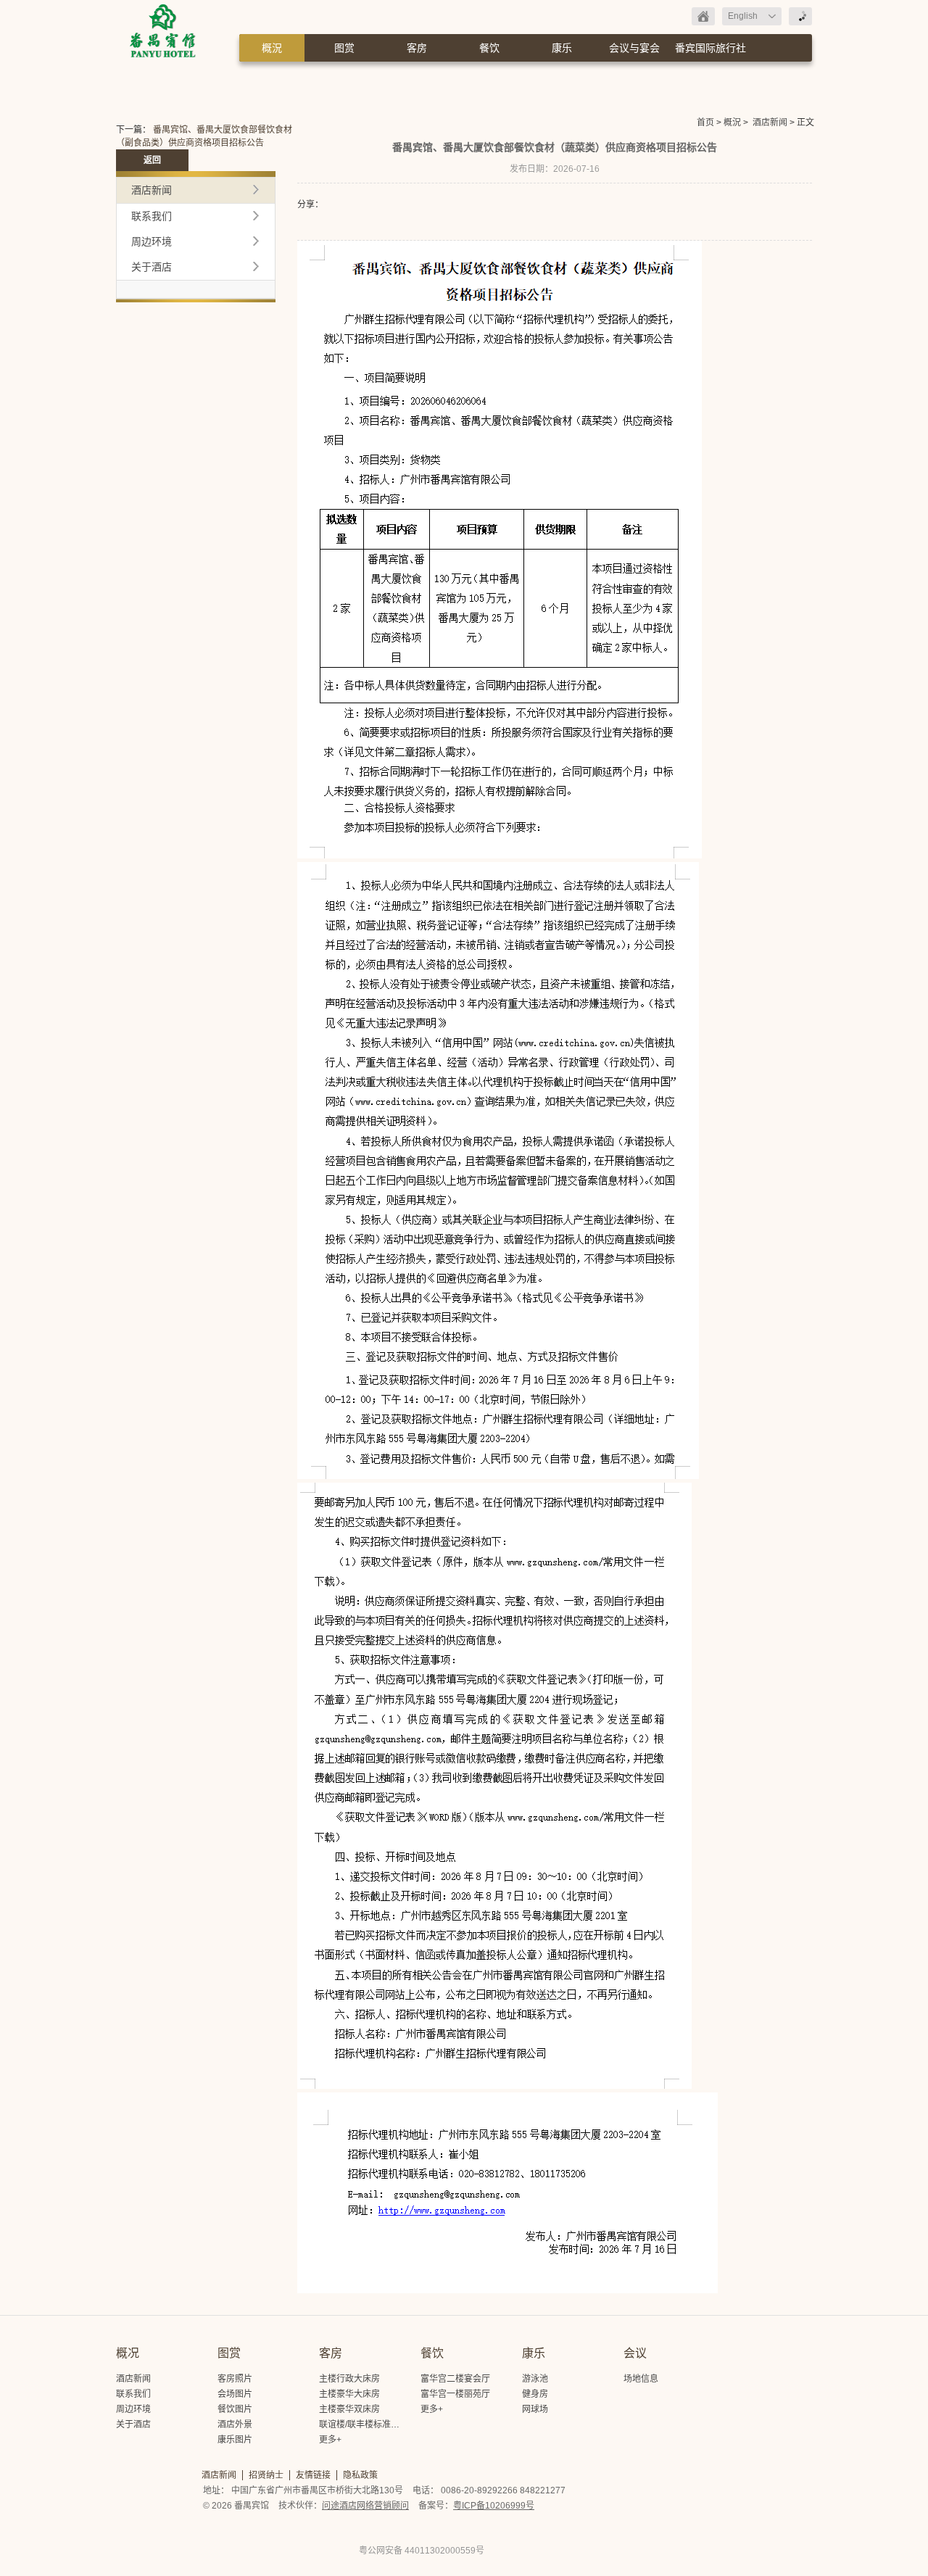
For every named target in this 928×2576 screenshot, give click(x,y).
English (743, 16)
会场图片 (235, 2394)
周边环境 (152, 241)
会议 (635, 2353)
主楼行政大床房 (349, 2379)
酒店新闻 (770, 123)
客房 (417, 48)
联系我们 (152, 216)
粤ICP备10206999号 (494, 2506)
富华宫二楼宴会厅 (455, 2379)
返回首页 (703, 16)
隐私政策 (360, 2475)
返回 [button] (152, 160)
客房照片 (235, 2379)
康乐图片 (235, 2440)
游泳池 (535, 2379)
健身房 (535, 2394)
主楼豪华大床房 (349, 2394)
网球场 (535, 2409)
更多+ (330, 2440)
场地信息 (641, 2379)
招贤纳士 (266, 2475)
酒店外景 (235, 2424)
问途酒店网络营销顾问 (365, 2506)
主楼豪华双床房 (349, 2409)
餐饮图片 (235, 2409)
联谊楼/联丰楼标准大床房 (368, 2424)
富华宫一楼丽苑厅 (455, 2394)
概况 (128, 2353)
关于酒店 (152, 267)
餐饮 (489, 48)
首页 (705, 123)
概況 (272, 48)
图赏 (344, 48)
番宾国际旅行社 (710, 48)
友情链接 (313, 2475)
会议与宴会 (634, 48)
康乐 (562, 48)
